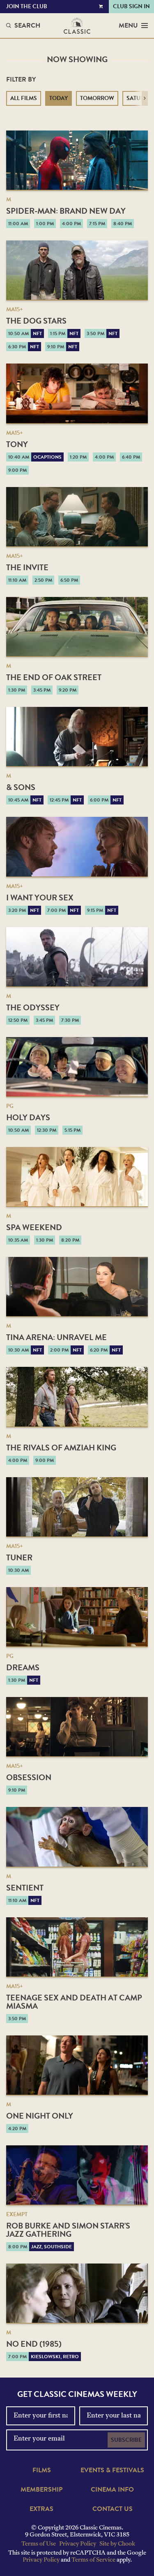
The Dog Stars (36, 321)
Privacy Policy (78, 2544)
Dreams (23, 1667)
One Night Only (40, 2116)
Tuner (19, 1557)
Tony (17, 444)
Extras (41, 2509)
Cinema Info (112, 2490)
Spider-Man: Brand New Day (66, 211)
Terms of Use (39, 2544)
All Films (24, 98)
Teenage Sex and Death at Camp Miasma (74, 2002)
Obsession (29, 1777)
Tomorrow (97, 98)
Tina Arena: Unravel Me (56, 1337)
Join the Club (27, 6)
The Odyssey (33, 1007)
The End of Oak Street (54, 677)
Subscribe (126, 2440)
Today (59, 98)
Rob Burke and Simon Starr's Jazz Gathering (68, 2230)
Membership (41, 2490)
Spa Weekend (34, 1227)
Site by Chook (117, 2544)
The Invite (27, 567)
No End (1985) (34, 2344)
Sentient (25, 1888)
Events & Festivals (112, 2470)
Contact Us (113, 2509)
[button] (145, 98)
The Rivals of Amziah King (61, 1448)
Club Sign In (131, 6)
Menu (128, 26)
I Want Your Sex (40, 898)
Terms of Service (93, 2560)
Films (42, 2470)
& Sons (21, 787)
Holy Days (28, 1117)
